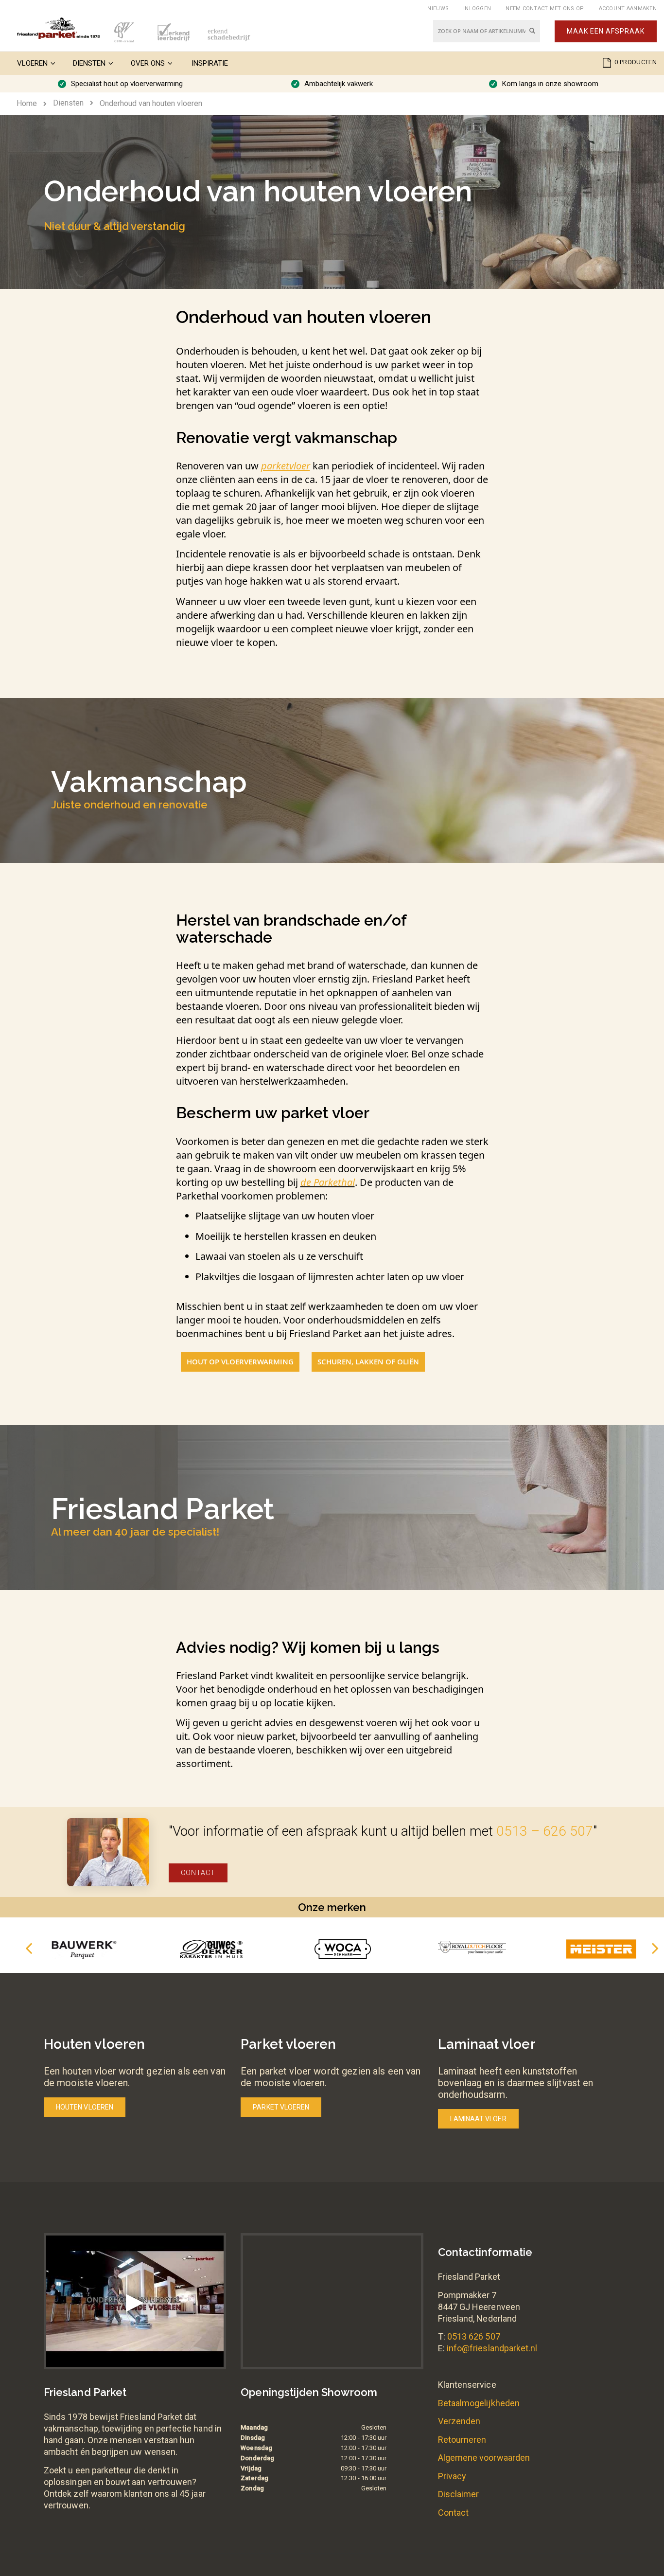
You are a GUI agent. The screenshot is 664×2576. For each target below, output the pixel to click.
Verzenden (459, 2421)
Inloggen (477, 9)
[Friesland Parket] (58, 28)
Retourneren (462, 2440)
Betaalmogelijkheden (479, 2403)
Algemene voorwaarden (484, 2458)
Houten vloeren (85, 2107)
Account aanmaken (628, 9)
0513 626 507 (474, 2336)
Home (27, 103)
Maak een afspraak (606, 31)
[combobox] (487, 31)
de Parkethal (328, 1182)
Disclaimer (459, 2494)
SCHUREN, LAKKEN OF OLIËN (368, 1362)
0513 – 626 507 (545, 1831)
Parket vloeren (281, 2107)
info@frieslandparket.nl (492, 2348)
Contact (198, 1873)
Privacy (452, 2476)
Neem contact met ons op (545, 9)
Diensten (68, 103)
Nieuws (438, 9)
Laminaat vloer (478, 2119)
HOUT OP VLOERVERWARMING (240, 1362)
